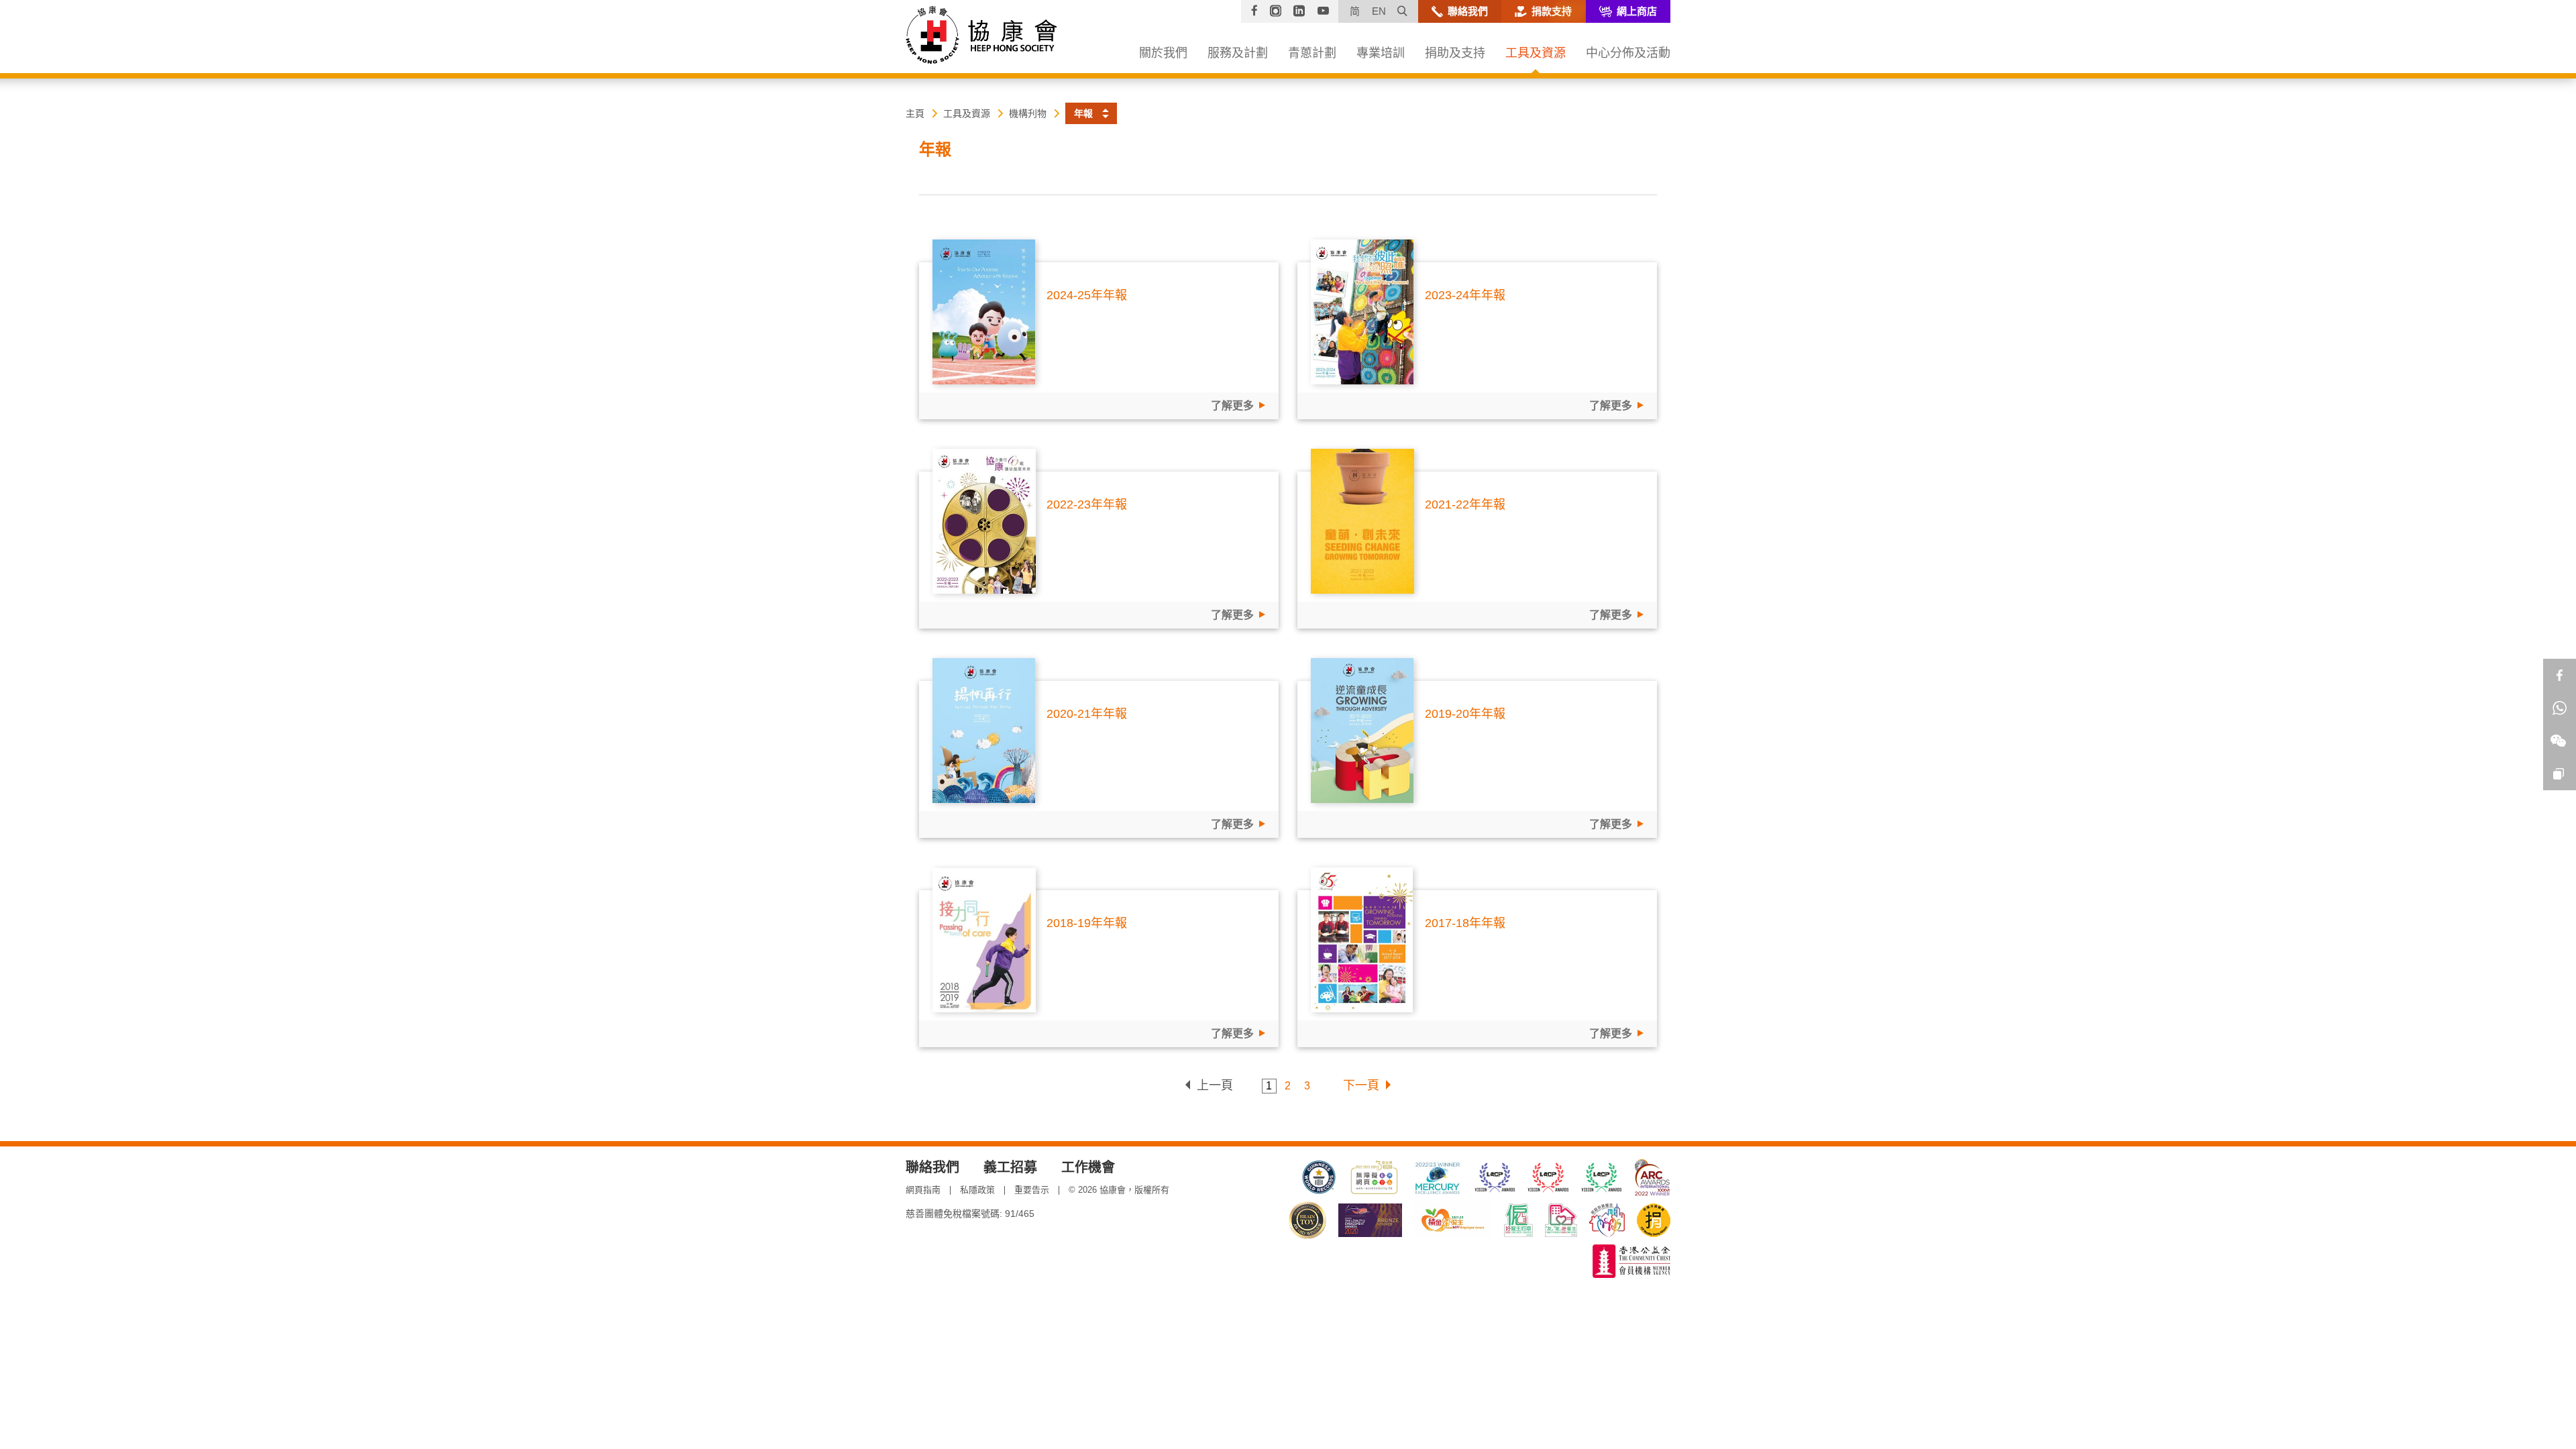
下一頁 (1361, 1085)
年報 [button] (1083, 113)
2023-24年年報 (1465, 295)
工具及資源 (967, 113)
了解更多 (1232, 406)
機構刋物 (1028, 113)
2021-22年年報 (1465, 504)
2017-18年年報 (1465, 923)
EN (1379, 11)
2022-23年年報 (1087, 504)
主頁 (915, 113)
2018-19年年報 (1087, 923)
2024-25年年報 (1087, 295)
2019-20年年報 (1465, 714)
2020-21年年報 (1087, 714)
